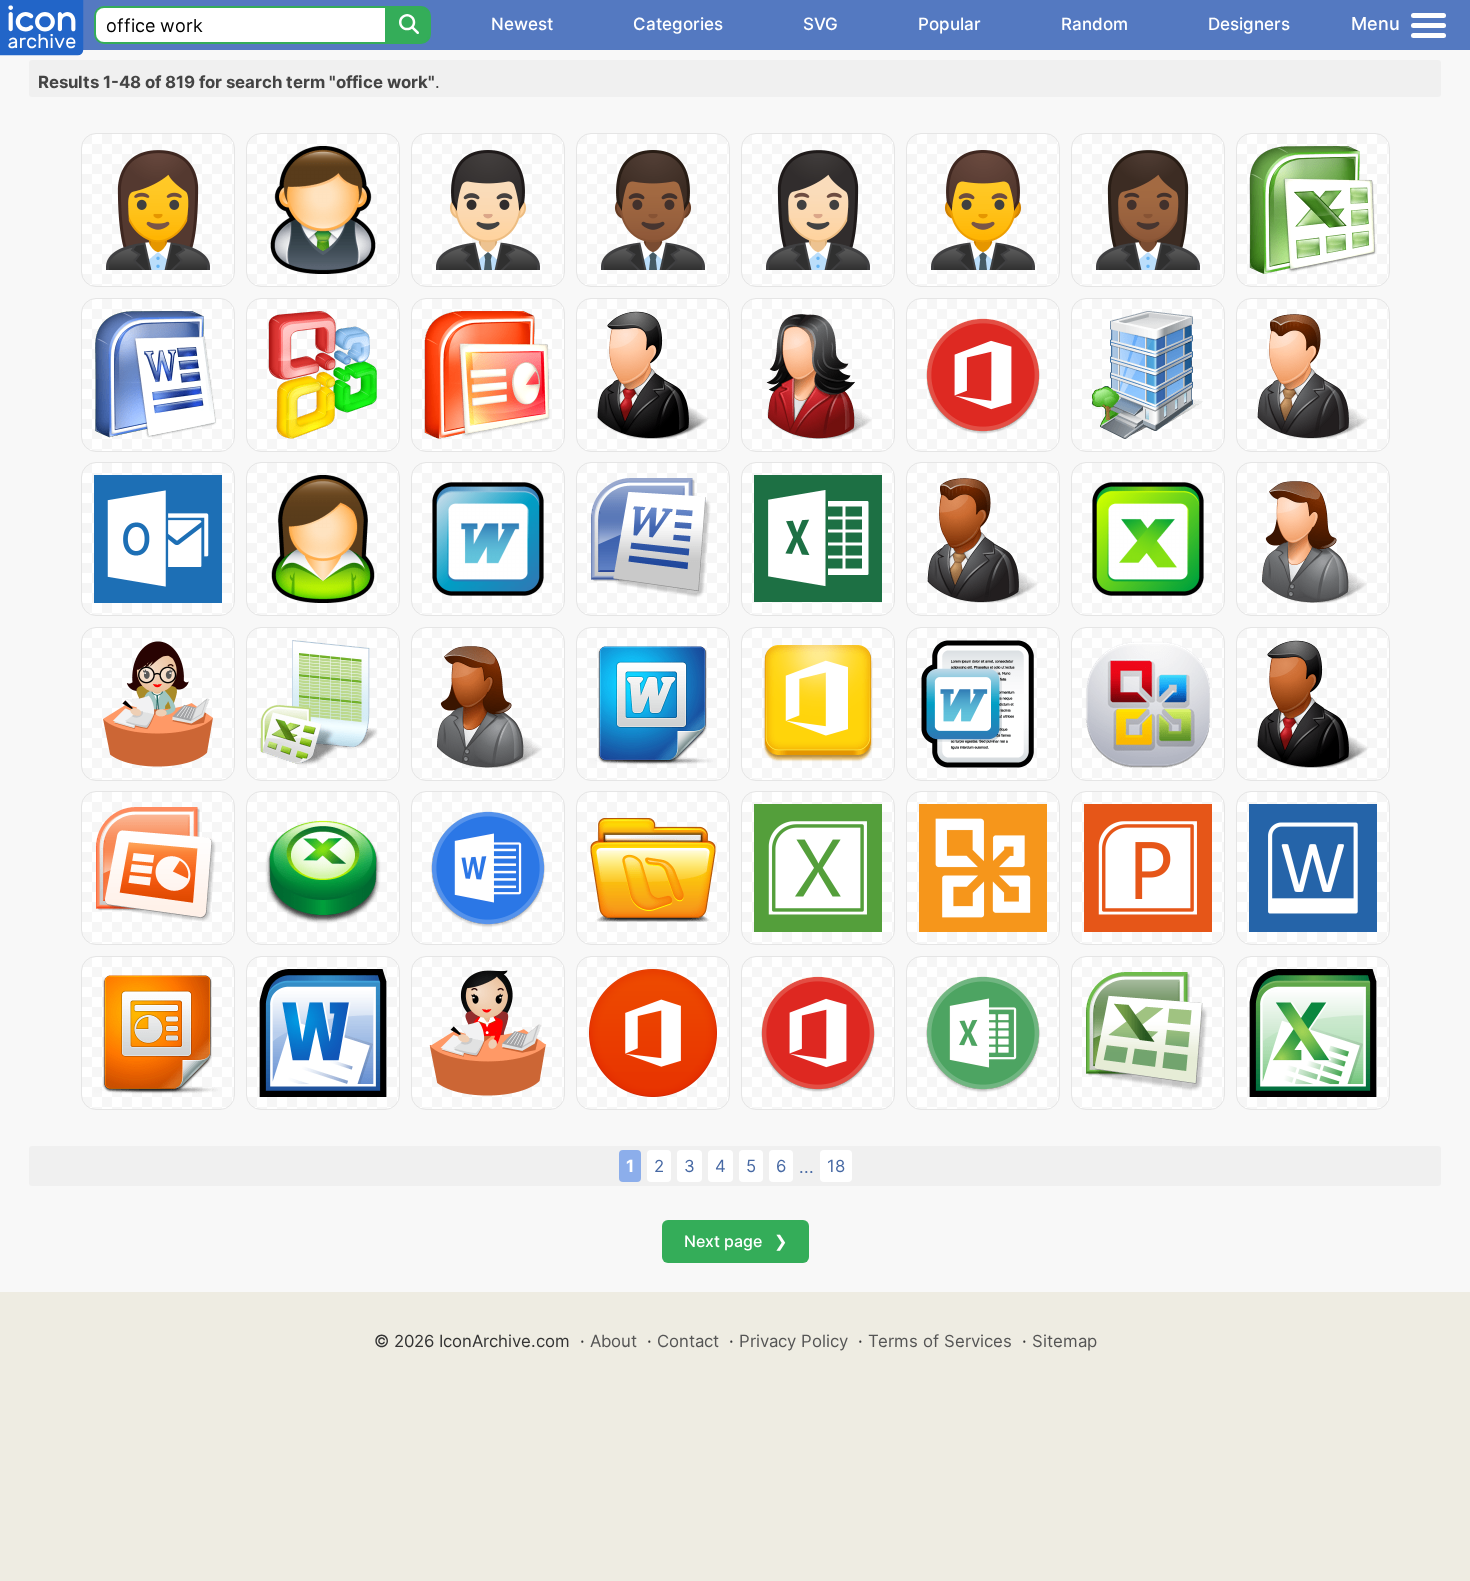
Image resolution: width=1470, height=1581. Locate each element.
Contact (688, 1341)
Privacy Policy (793, 1341)
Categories (678, 24)
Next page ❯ (735, 1241)
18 (836, 1166)
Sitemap (1064, 1341)
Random (1094, 24)
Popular (949, 24)
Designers (1249, 24)
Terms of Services (940, 1341)
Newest (522, 24)
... (806, 1167)
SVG (820, 24)
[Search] (408, 25)
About (613, 1341)
